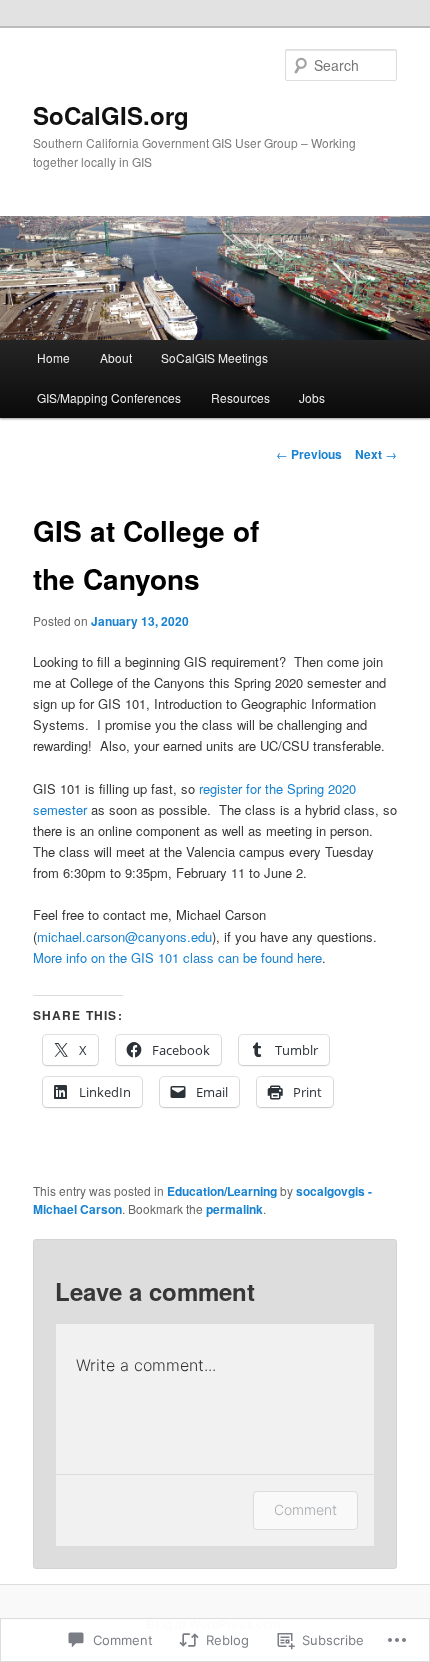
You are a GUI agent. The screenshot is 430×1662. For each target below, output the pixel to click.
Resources (240, 397)
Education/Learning (222, 1191)
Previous (309, 454)
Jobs (312, 397)
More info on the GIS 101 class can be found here (177, 957)
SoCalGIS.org (111, 115)
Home (53, 357)
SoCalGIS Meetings (214, 357)
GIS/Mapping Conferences (109, 397)
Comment (305, 1509)
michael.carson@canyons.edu (124, 936)
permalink (234, 1209)
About (116, 357)
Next (376, 454)
